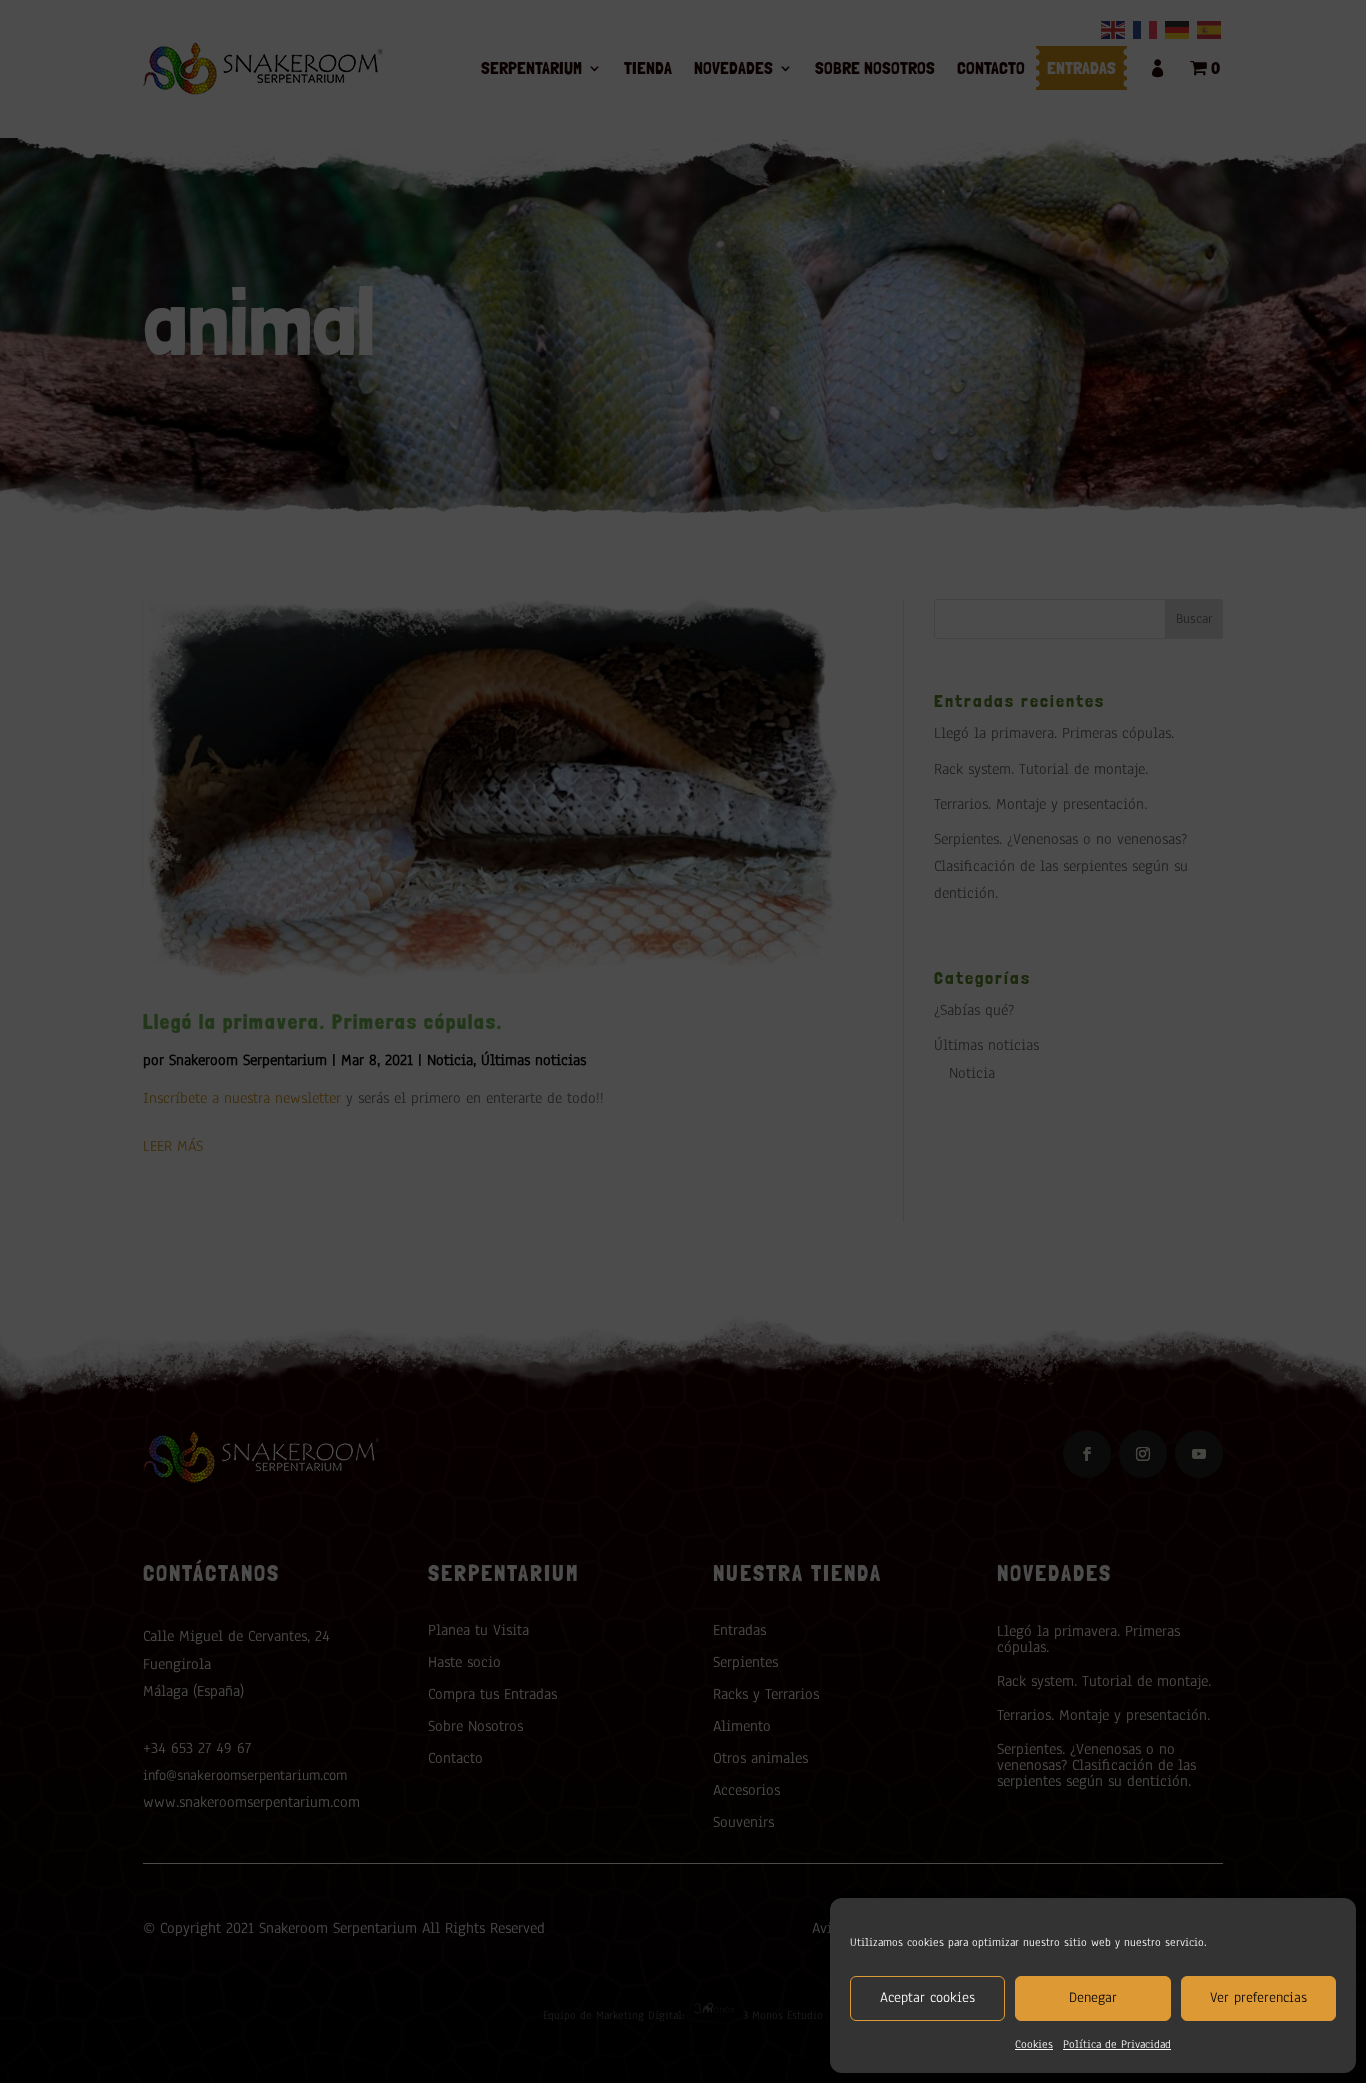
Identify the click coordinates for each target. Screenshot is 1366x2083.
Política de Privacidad (1117, 2044)
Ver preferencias (1258, 1997)
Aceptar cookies (927, 1997)
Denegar (1093, 1997)
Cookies (1034, 2044)
